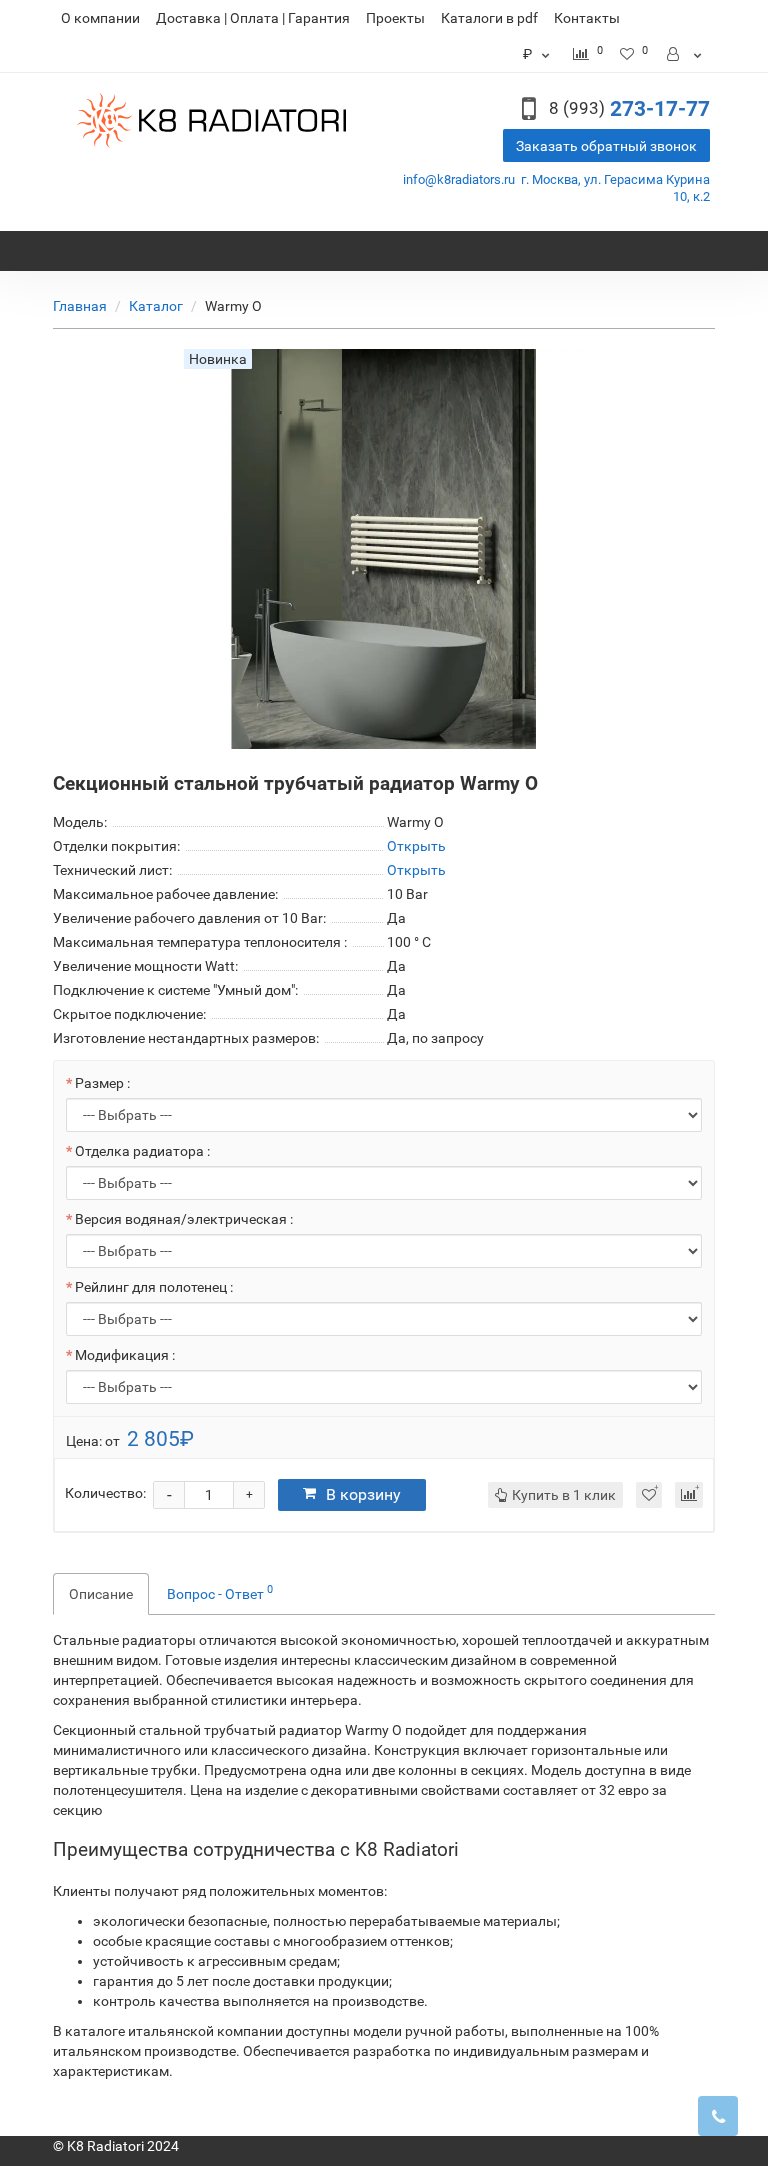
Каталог (156, 306)
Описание (101, 1594)
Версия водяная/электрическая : (184, 1219)
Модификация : (125, 1355)
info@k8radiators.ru (459, 179)
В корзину (363, 1494)
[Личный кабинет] (685, 54)
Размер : (102, 1083)
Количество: (105, 1493)
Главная (80, 306)
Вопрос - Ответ (220, 1592)
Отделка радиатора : (142, 1151)
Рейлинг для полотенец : (154, 1287)
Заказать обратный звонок (606, 146)
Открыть (416, 846)
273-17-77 (629, 109)
